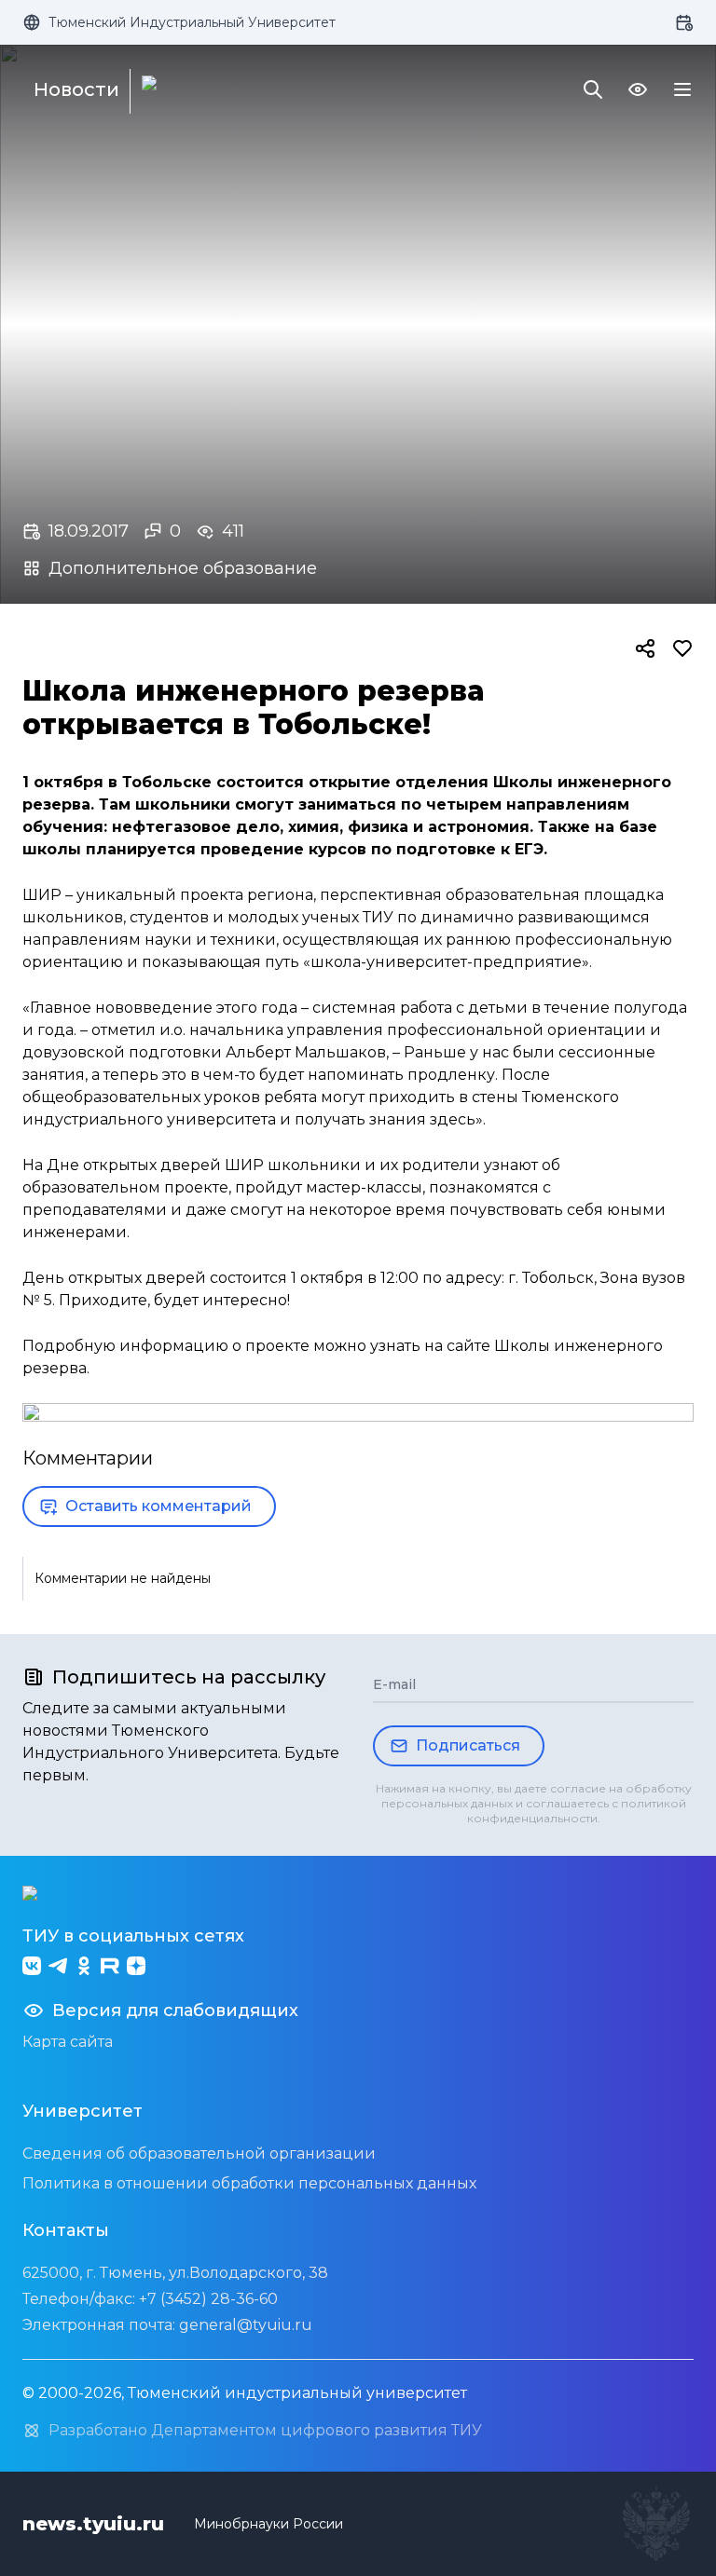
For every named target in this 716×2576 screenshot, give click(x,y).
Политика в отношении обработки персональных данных (249, 2183)
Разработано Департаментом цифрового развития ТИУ (265, 2430)
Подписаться (468, 1745)
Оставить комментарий (158, 1506)
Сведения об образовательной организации (199, 2153)
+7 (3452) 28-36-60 (208, 2299)
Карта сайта (68, 2042)
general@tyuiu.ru (246, 2325)
